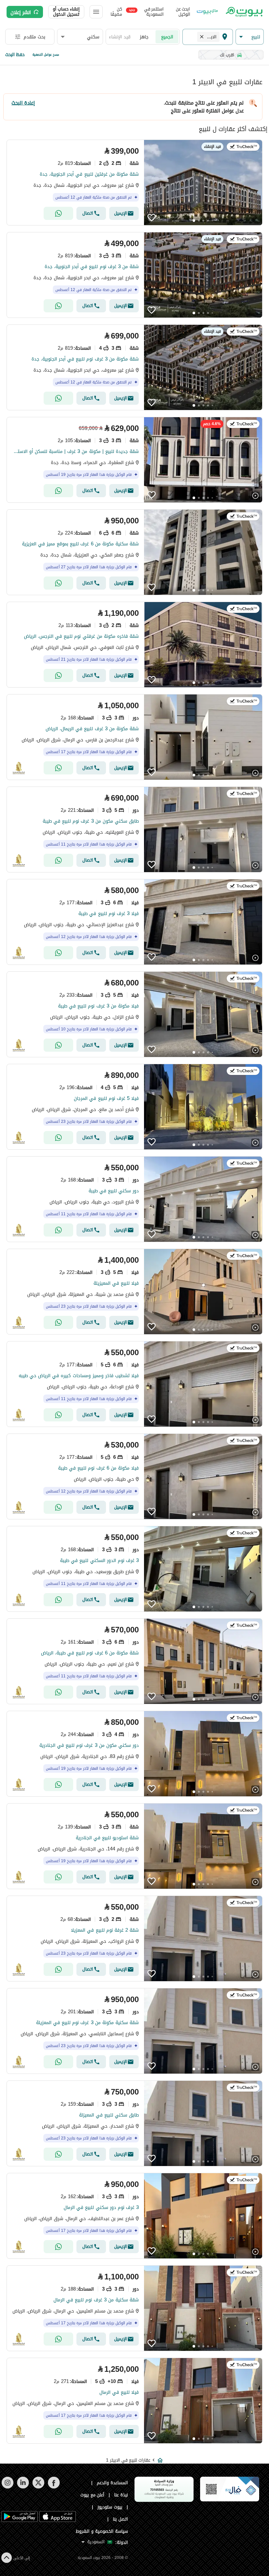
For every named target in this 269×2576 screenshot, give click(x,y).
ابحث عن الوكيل (183, 12)
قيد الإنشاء (120, 37)
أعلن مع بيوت (93, 2495)
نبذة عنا (121, 2495)
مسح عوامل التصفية (46, 55)
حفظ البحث (15, 55)
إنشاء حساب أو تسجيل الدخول (66, 12)
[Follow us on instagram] (7, 2487)
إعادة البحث (23, 103)
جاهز (144, 37)
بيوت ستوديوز (110, 2507)
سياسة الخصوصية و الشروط (102, 2531)
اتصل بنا (120, 2519)
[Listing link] (134, 183)
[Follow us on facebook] (54, 2487)
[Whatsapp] (58, 213)
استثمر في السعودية (146, 12)
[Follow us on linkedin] (23, 2487)
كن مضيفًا (116, 12)
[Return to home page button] (244, 12)
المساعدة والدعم (112, 2483)
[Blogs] (207, 12)
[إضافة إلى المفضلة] (152, 218)
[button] (250, 37)
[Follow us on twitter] (38, 2487)
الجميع (167, 37)
